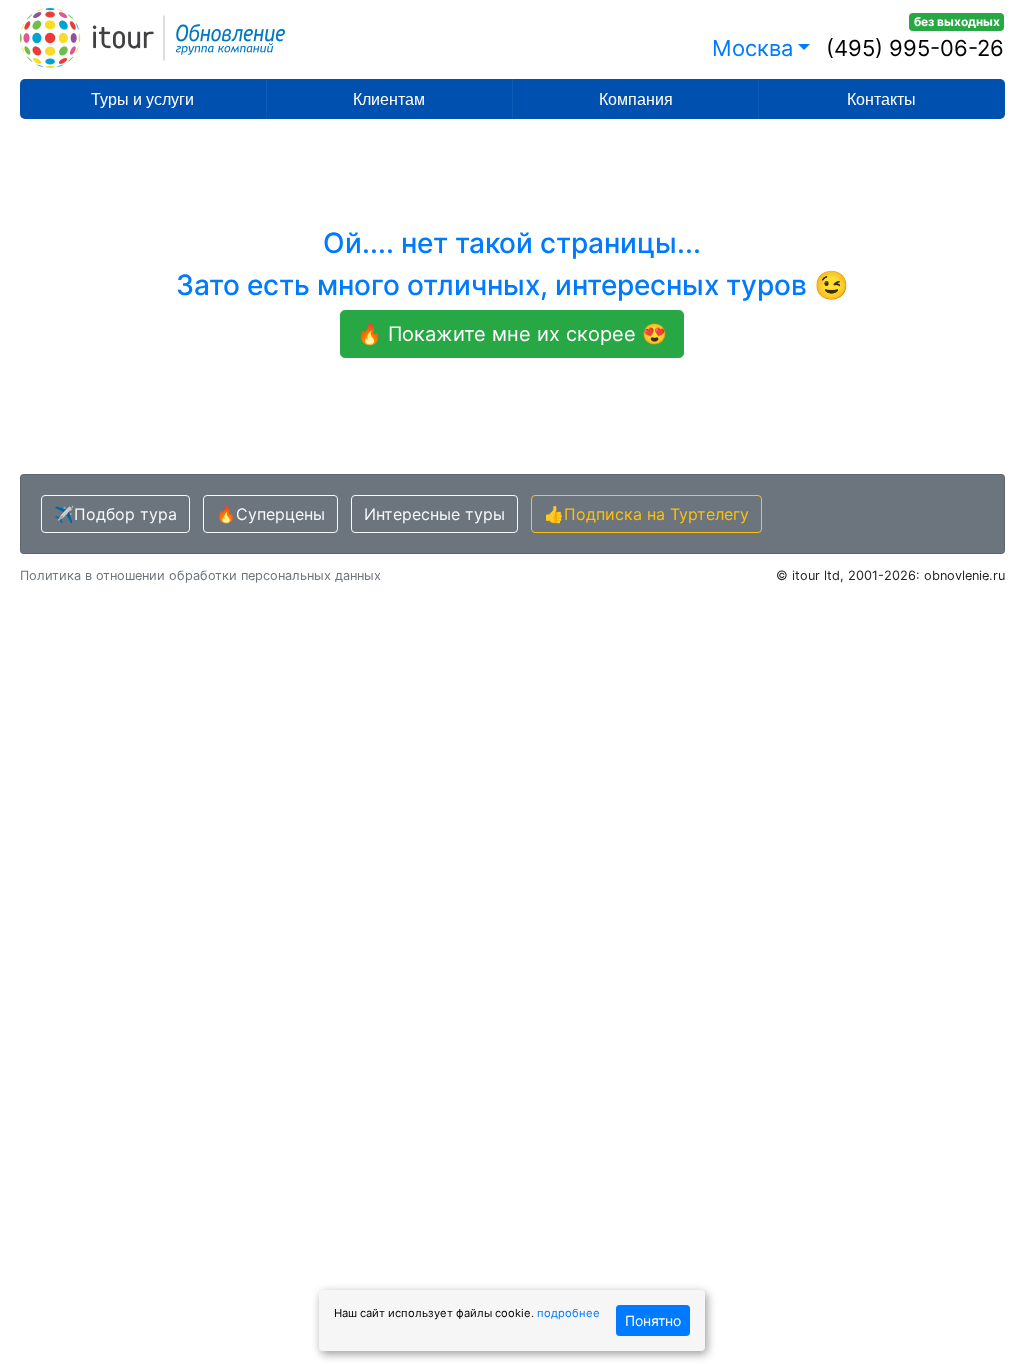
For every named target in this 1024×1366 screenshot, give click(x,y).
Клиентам (389, 99)
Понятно (653, 1320)
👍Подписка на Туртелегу (646, 514)
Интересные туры (434, 514)
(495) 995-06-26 (915, 48)
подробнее (568, 1313)
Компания (636, 99)
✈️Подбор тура (115, 514)
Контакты (881, 99)
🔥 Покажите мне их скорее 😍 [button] (512, 334)
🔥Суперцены (270, 514)
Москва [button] (752, 48)
